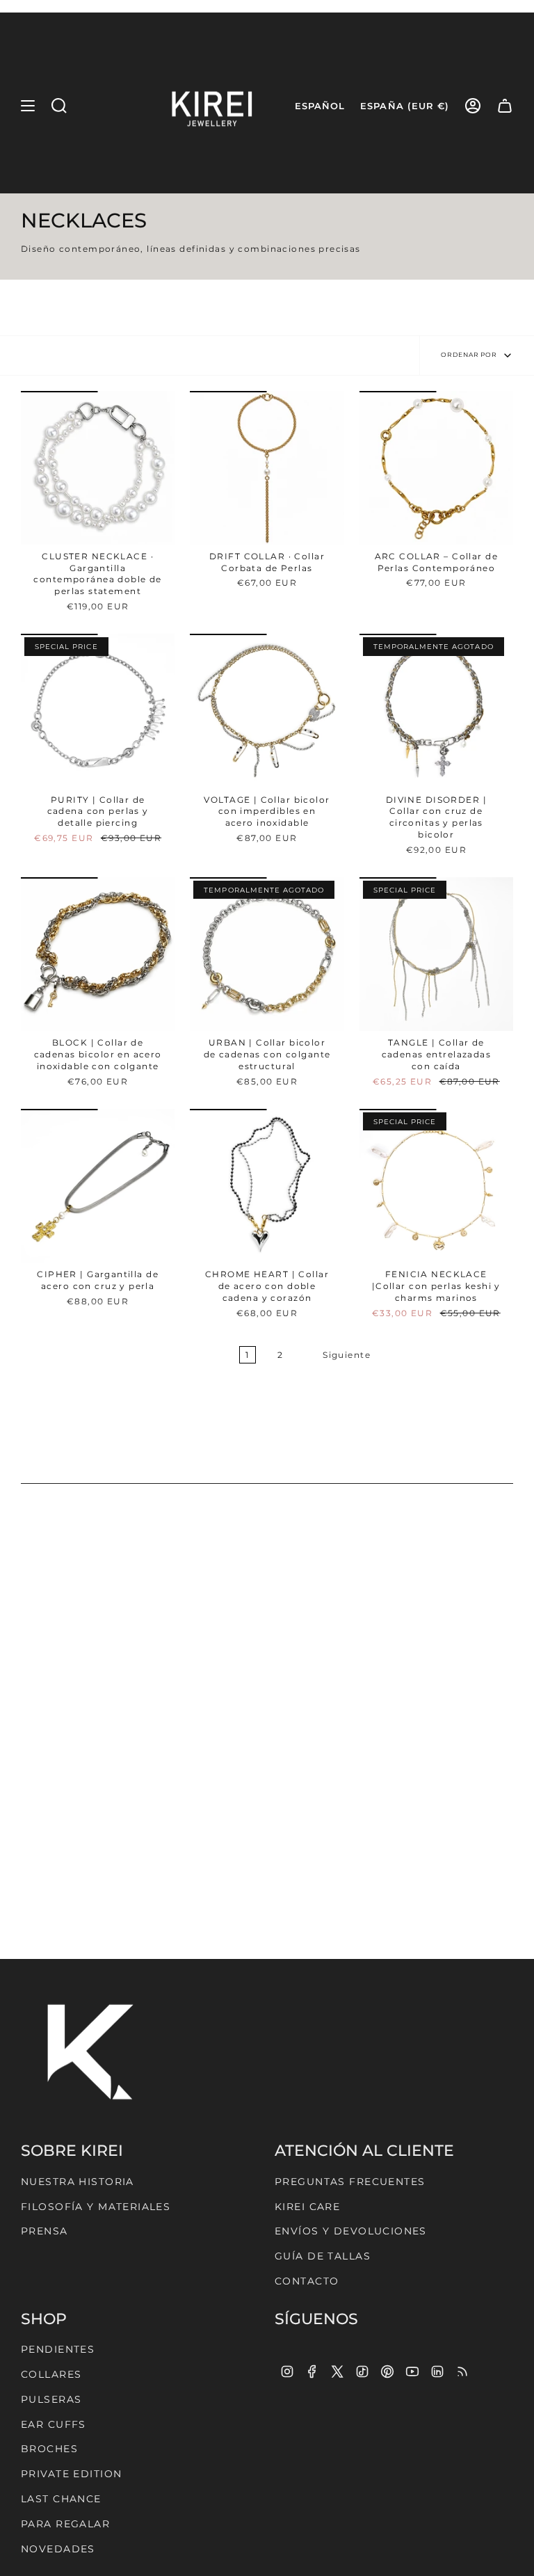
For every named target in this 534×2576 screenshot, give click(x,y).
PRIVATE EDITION (71, 2474)
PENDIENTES (58, 2349)
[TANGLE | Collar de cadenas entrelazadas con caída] (436, 954)
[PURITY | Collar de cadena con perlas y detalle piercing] (98, 711)
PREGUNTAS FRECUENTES (350, 2182)
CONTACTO (307, 2281)
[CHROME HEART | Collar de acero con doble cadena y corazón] (267, 1186)
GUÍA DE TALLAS (323, 2256)
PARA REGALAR (65, 2524)
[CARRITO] (505, 106)
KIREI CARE (307, 2207)
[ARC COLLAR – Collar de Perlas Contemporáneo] (436, 468)
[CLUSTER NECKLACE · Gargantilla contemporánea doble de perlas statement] (98, 468)
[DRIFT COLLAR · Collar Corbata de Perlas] (267, 468)
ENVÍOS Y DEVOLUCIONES (351, 2231)
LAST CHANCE (61, 2499)
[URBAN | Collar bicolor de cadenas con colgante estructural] (267, 954)
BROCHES (49, 2449)
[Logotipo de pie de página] (90, 2048)
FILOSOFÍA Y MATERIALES (96, 2207)
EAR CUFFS (54, 2424)
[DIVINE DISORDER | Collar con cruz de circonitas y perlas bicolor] (436, 711)
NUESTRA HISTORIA (78, 2182)
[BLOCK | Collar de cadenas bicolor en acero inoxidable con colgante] (98, 954)
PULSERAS (51, 2399)
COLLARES (51, 2374)
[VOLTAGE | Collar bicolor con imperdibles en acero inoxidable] (267, 711)
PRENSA (44, 2231)
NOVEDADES (58, 2549)
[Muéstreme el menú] (28, 106)
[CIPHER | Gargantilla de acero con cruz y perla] (98, 1186)
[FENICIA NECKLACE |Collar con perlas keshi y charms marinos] (436, 1186)
